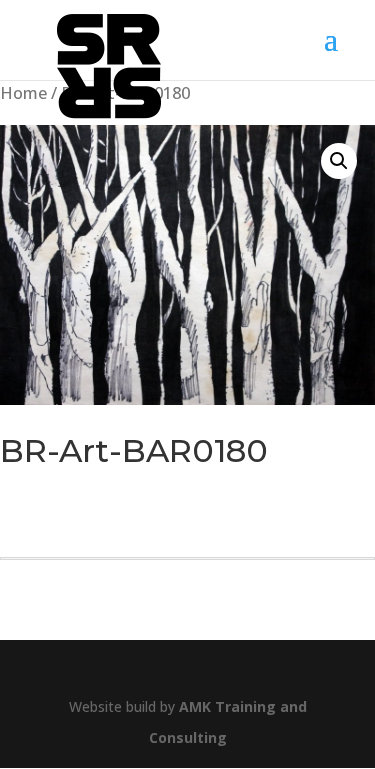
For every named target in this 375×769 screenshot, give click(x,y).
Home (23, 92)
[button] (339, 161)
